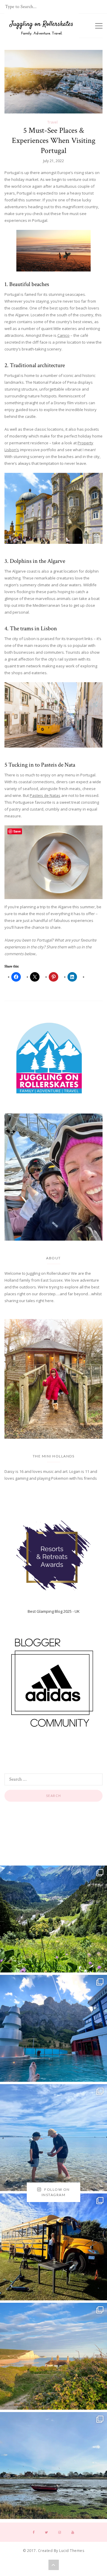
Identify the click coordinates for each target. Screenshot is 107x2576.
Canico (63, 335)
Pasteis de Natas (45, 795)
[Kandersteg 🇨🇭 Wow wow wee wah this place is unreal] (53, 1919)
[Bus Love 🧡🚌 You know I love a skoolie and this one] (53, 2247)
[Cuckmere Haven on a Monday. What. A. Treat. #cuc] (53, 2356)
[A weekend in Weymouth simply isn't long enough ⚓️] (53, 2138)
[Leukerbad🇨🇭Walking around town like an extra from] (53, 2028)
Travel (52, 122)
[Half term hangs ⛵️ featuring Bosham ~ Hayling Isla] (53, 2466)
